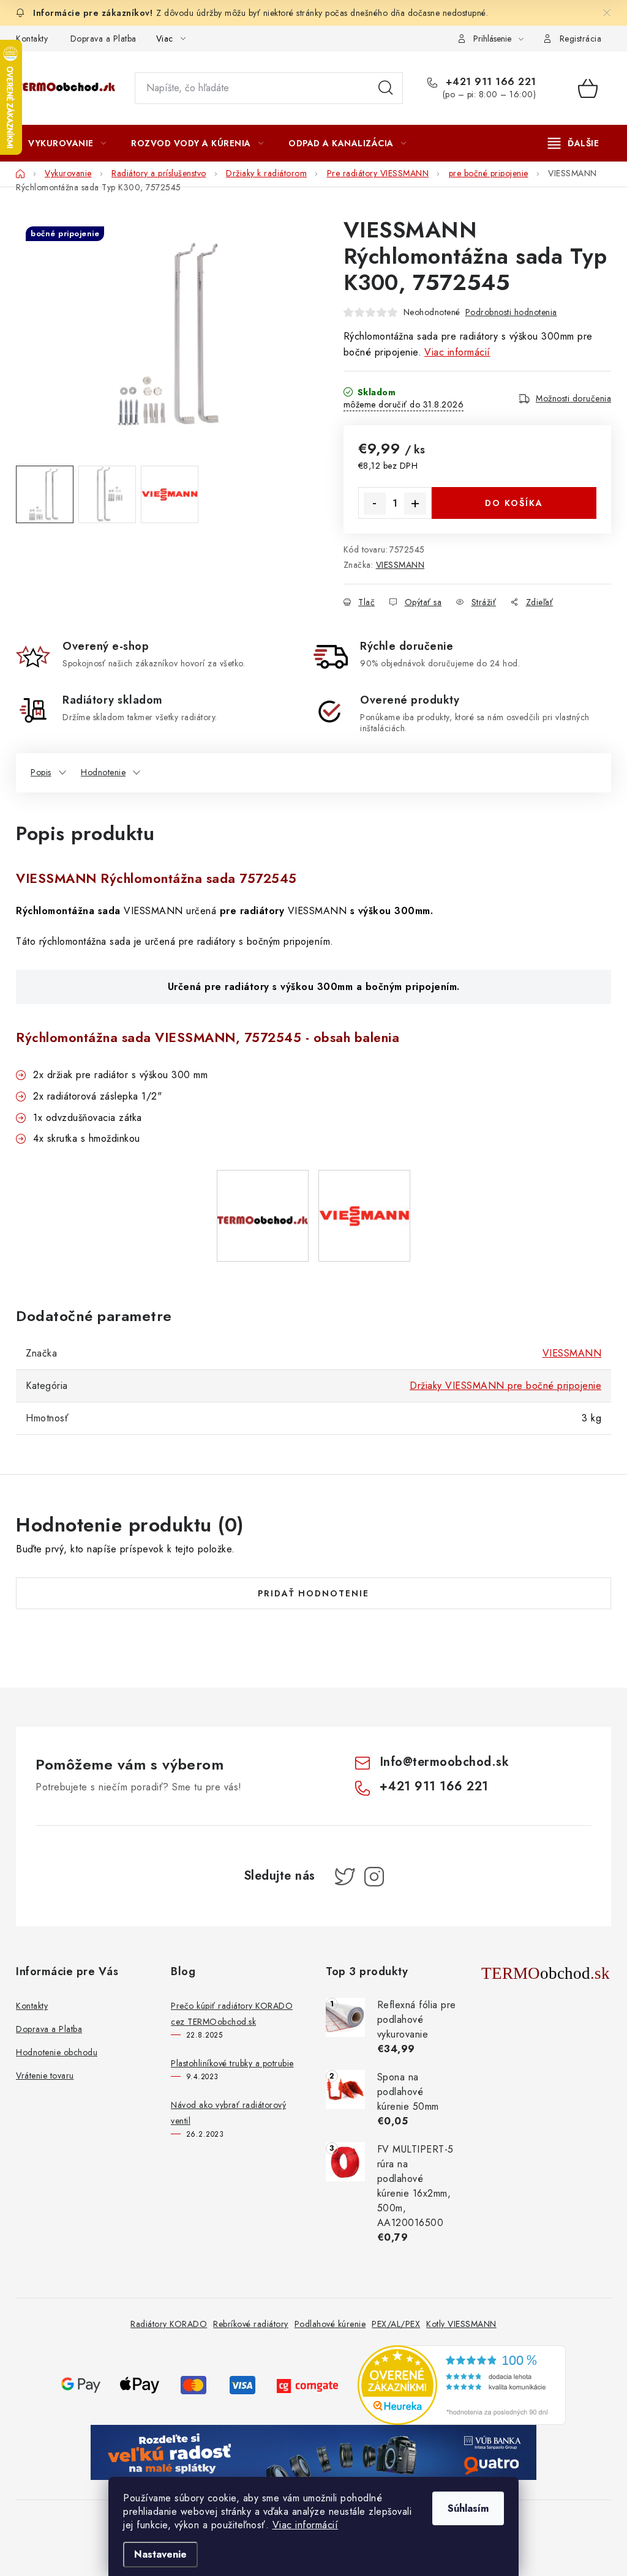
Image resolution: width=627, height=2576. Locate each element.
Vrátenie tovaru (45, 2075)
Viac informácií (306, 2525)
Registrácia (581, 39)
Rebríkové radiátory (251, 2324)
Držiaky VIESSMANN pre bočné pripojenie (505, 1386)
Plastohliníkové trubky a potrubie (232, 2063)
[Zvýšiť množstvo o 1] (415, 504)
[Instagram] (374, 1877)
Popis (41, 772)
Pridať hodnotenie (313, 1593)
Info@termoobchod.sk (445, 1762)
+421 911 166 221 (489, 82)
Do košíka (514, 503)
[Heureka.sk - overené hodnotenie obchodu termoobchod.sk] (462, 2384)
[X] (345, 1877)
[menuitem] (67, 143)
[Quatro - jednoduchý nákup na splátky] (313, 2451)
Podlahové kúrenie (330, 2324)
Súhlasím (468, 2508)
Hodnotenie (103, 772)
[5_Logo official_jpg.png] (263, 1178)
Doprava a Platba (103, 39)
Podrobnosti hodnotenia (511, 312)
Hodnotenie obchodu (57, 2052)
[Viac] (574, 143)
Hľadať (386, 88)
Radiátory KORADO (169, 2324)
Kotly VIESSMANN (461, 2324)
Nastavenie (160, 2554)
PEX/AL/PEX (396, 2324)
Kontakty (32, 39)
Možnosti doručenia (573, 398)
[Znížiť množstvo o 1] (375, 504)
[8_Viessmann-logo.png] (364, 1179)
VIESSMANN (400, 565)
